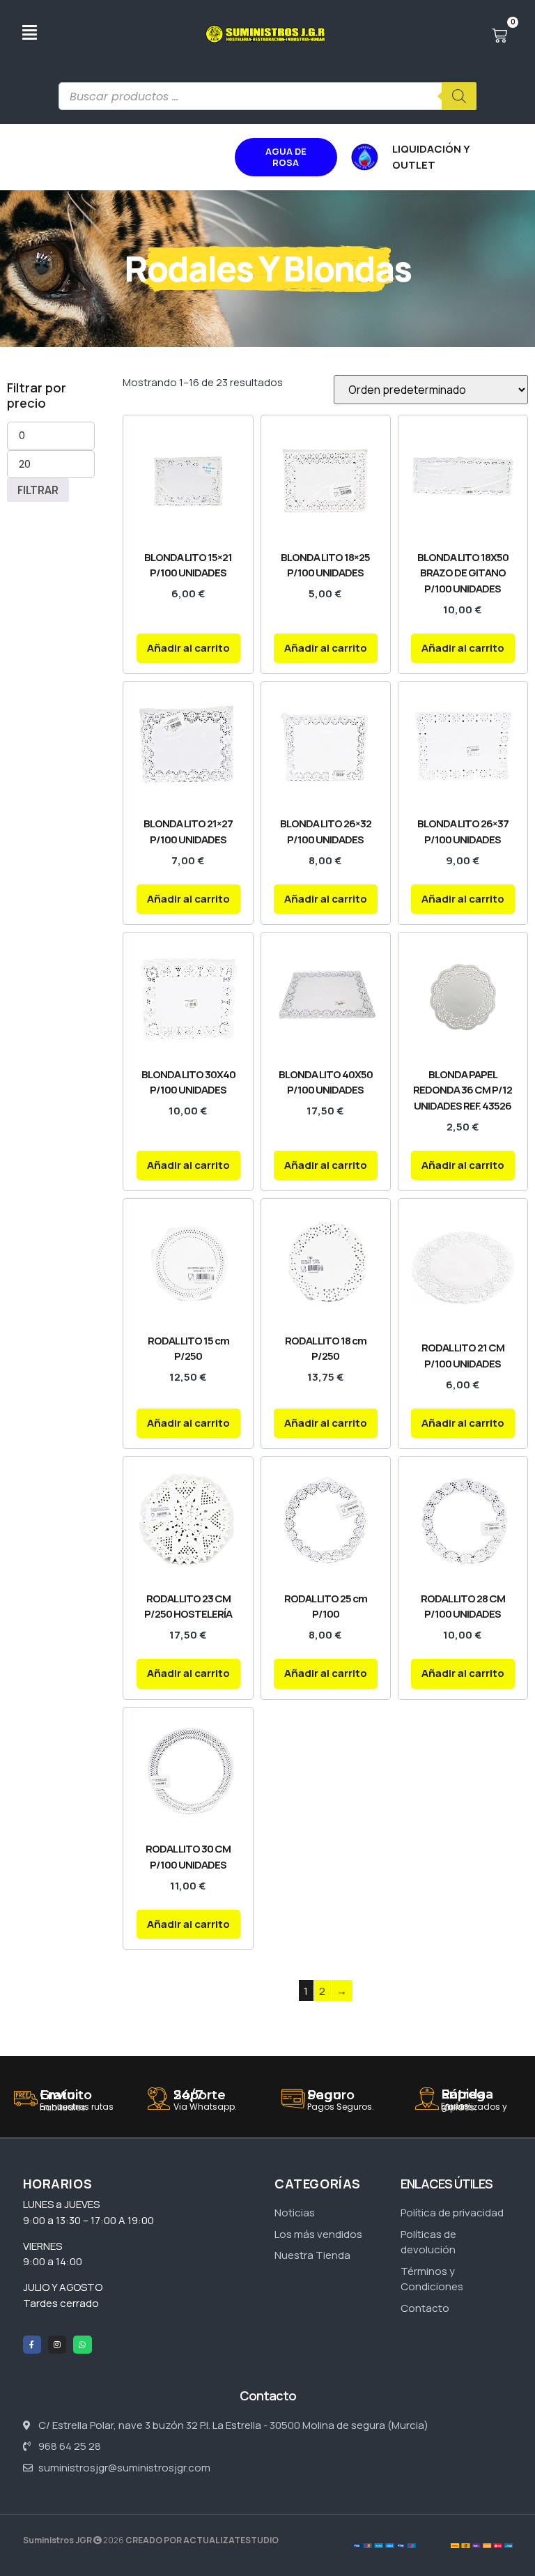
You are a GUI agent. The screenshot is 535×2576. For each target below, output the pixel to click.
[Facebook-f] (32, 2345)
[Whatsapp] (82, 2345)
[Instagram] (57, 2345)
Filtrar (38, 490)
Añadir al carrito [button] (188, 648)
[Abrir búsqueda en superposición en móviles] (267, 96)
